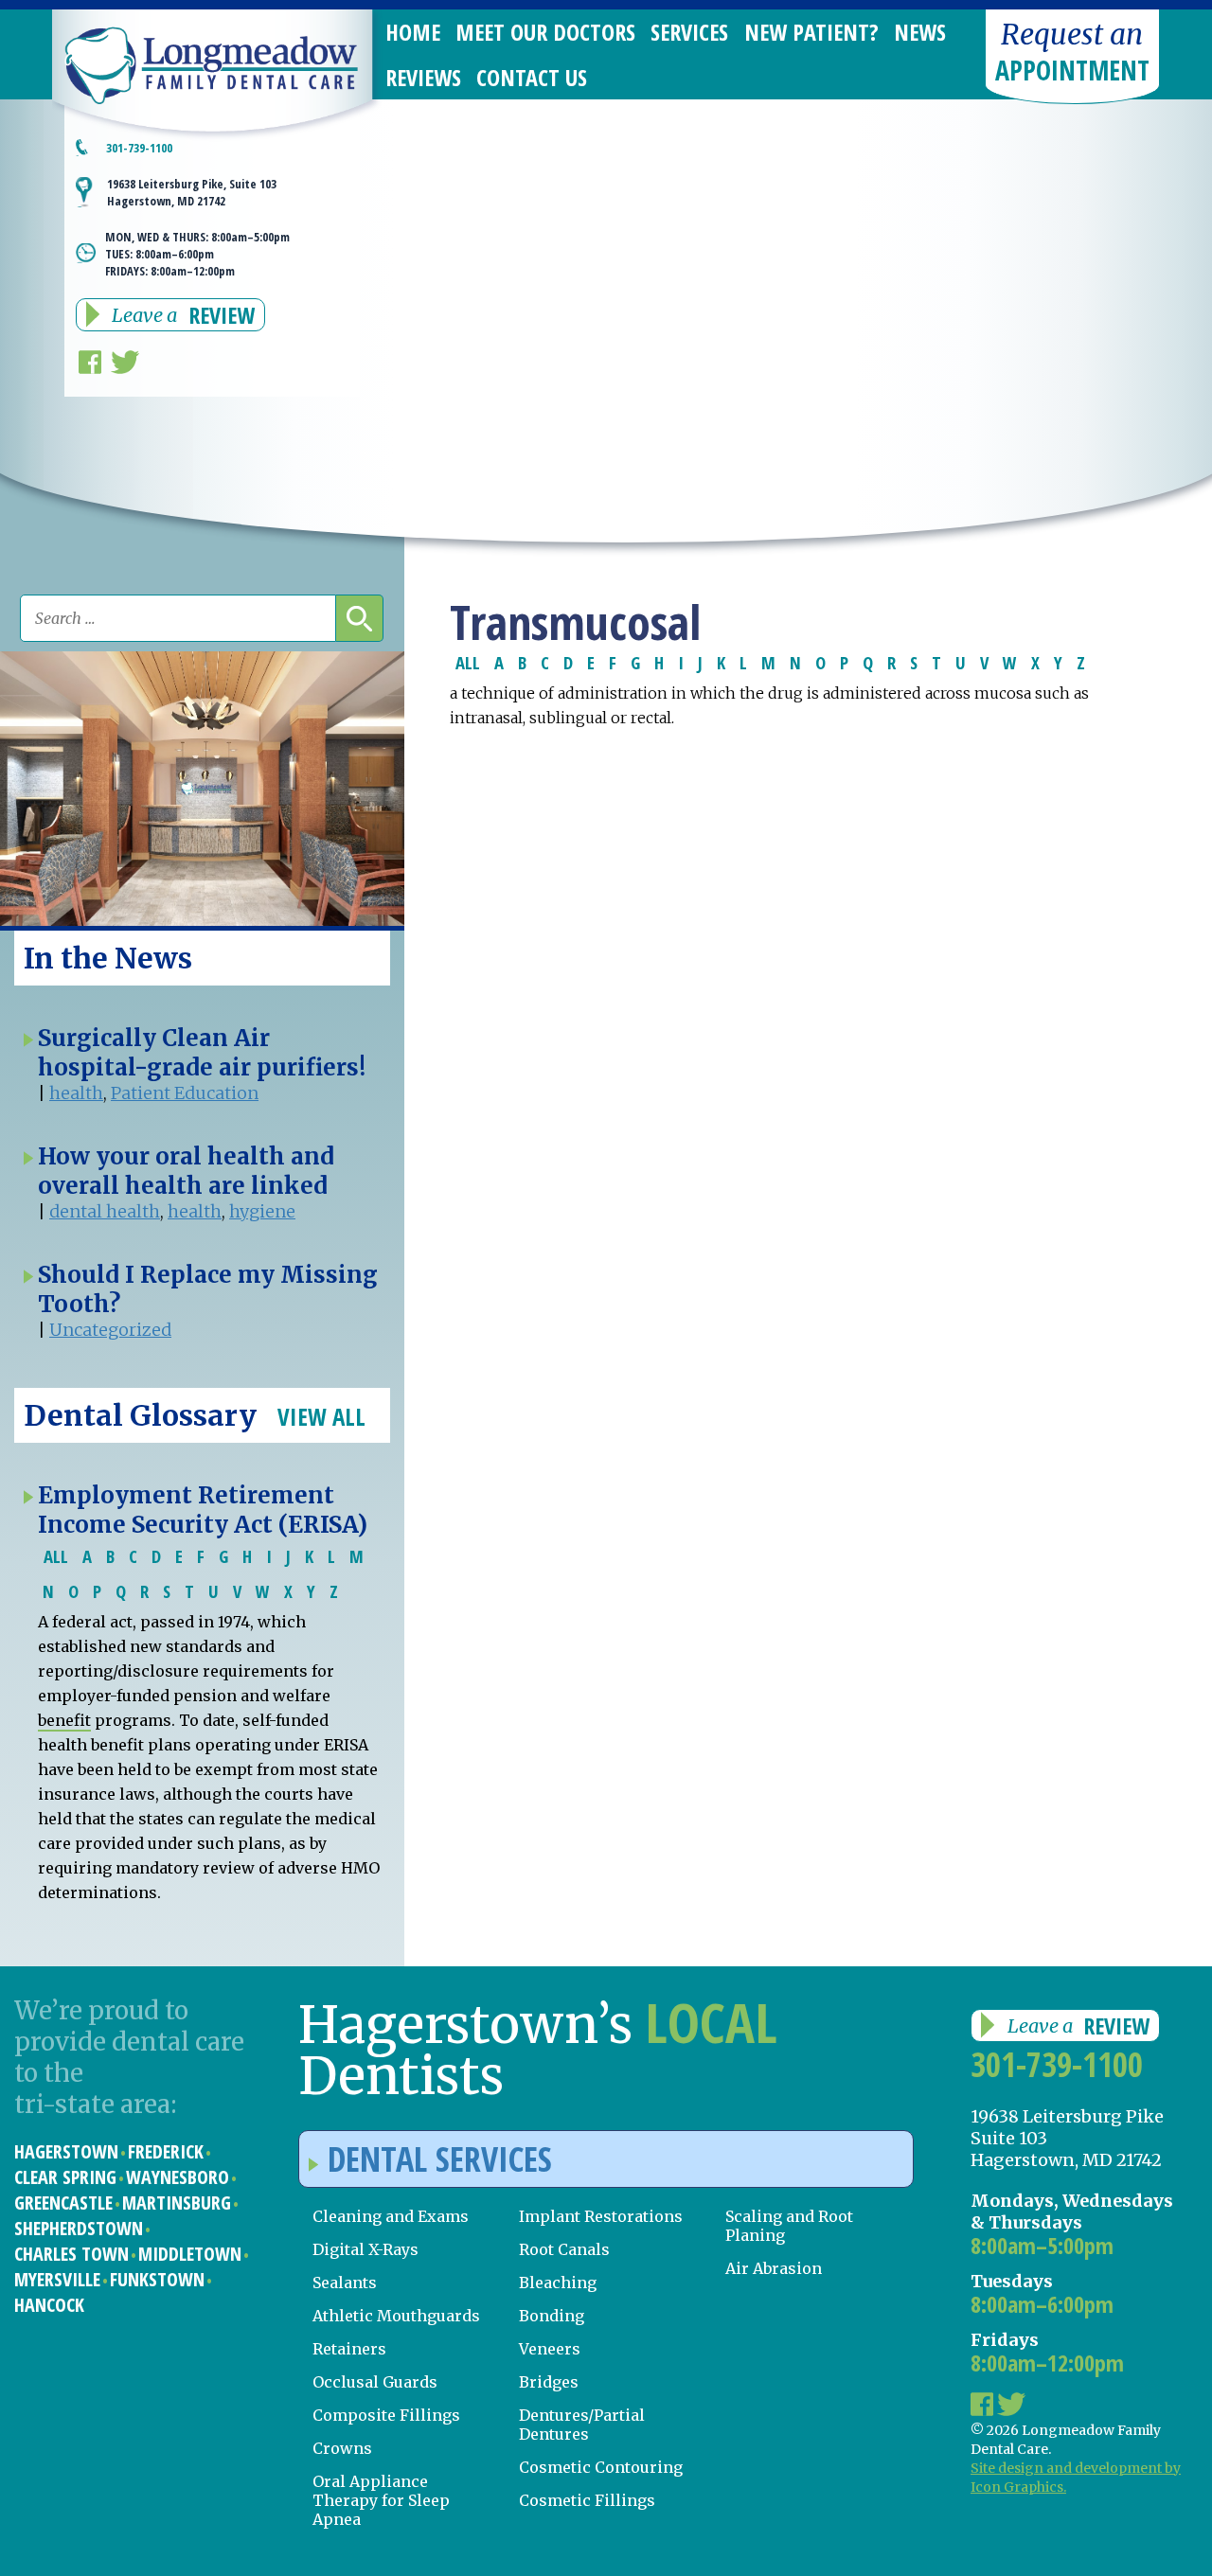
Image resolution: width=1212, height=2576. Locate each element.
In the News (108, 958)
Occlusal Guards (375, 2382)
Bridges (549, 2382)
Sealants (345, 2283)
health (76, 1093)
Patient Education (185, 1093)
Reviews (423, 77)
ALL (468, 662)
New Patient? (811, 32)
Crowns (342, 2448)
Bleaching (558, 2283)
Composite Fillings (386, 2415)
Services (689, 32)
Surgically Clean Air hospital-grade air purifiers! (202, 1053)
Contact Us (532, 77)
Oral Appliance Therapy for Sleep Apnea (381, 2500)
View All (321, 1416)
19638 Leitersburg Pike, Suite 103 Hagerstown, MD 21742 (192, 192)
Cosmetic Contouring (601, 2467)
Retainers (349, 2349)
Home (413, 32)
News (920, 32)
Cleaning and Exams (391, 2216)
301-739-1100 (1057, 2064)
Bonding (552, 2316)
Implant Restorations (601, 2216)
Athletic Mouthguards (396, 2316)
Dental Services (440, 2159)
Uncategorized (110, 1330)
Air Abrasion (774, 2268)
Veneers (550, 2349)
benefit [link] (64, 1720)
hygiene (262, 1211)
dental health (105, 1211)
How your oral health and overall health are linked (186, 1171)
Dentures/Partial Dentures (582, 2425)
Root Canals (564, 2249)
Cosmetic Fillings (587, 2500)
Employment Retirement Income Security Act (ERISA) (203, 1510)
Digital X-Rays (365, 2249)
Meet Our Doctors (545, 32)
